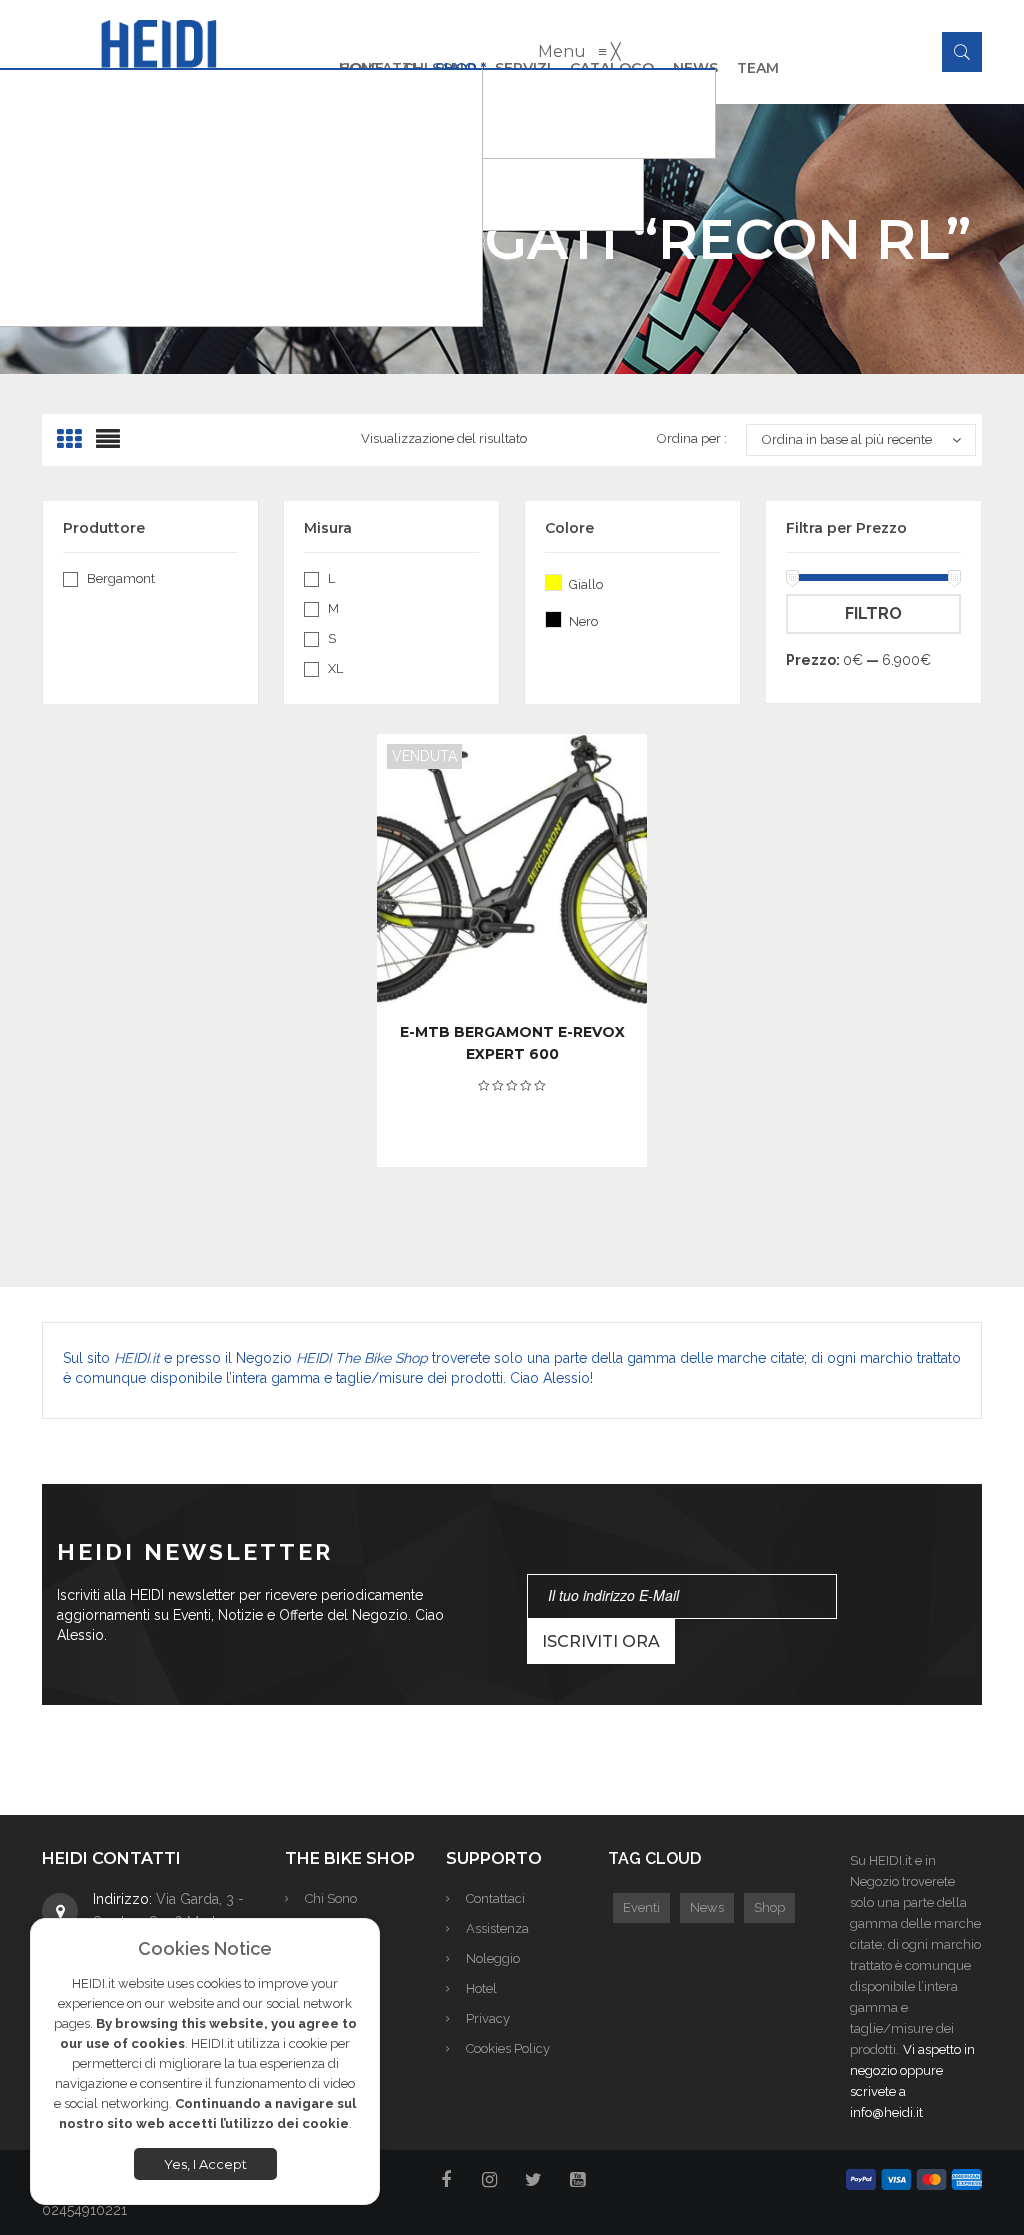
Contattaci (495, 1898)
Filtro (873, 613)
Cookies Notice (205, 1949)
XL (335, 668)
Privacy (488, 2018)
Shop (769, 1907)
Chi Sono (331, 1898)
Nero (553, 619)
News (707, 1907)
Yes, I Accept (205, 2164)
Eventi (641, 1907)
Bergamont (121, 578)
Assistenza (497, 1928)
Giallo (553, 582)
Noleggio (493, 1958)
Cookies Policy (508, 2048)
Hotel (481, 1988)
